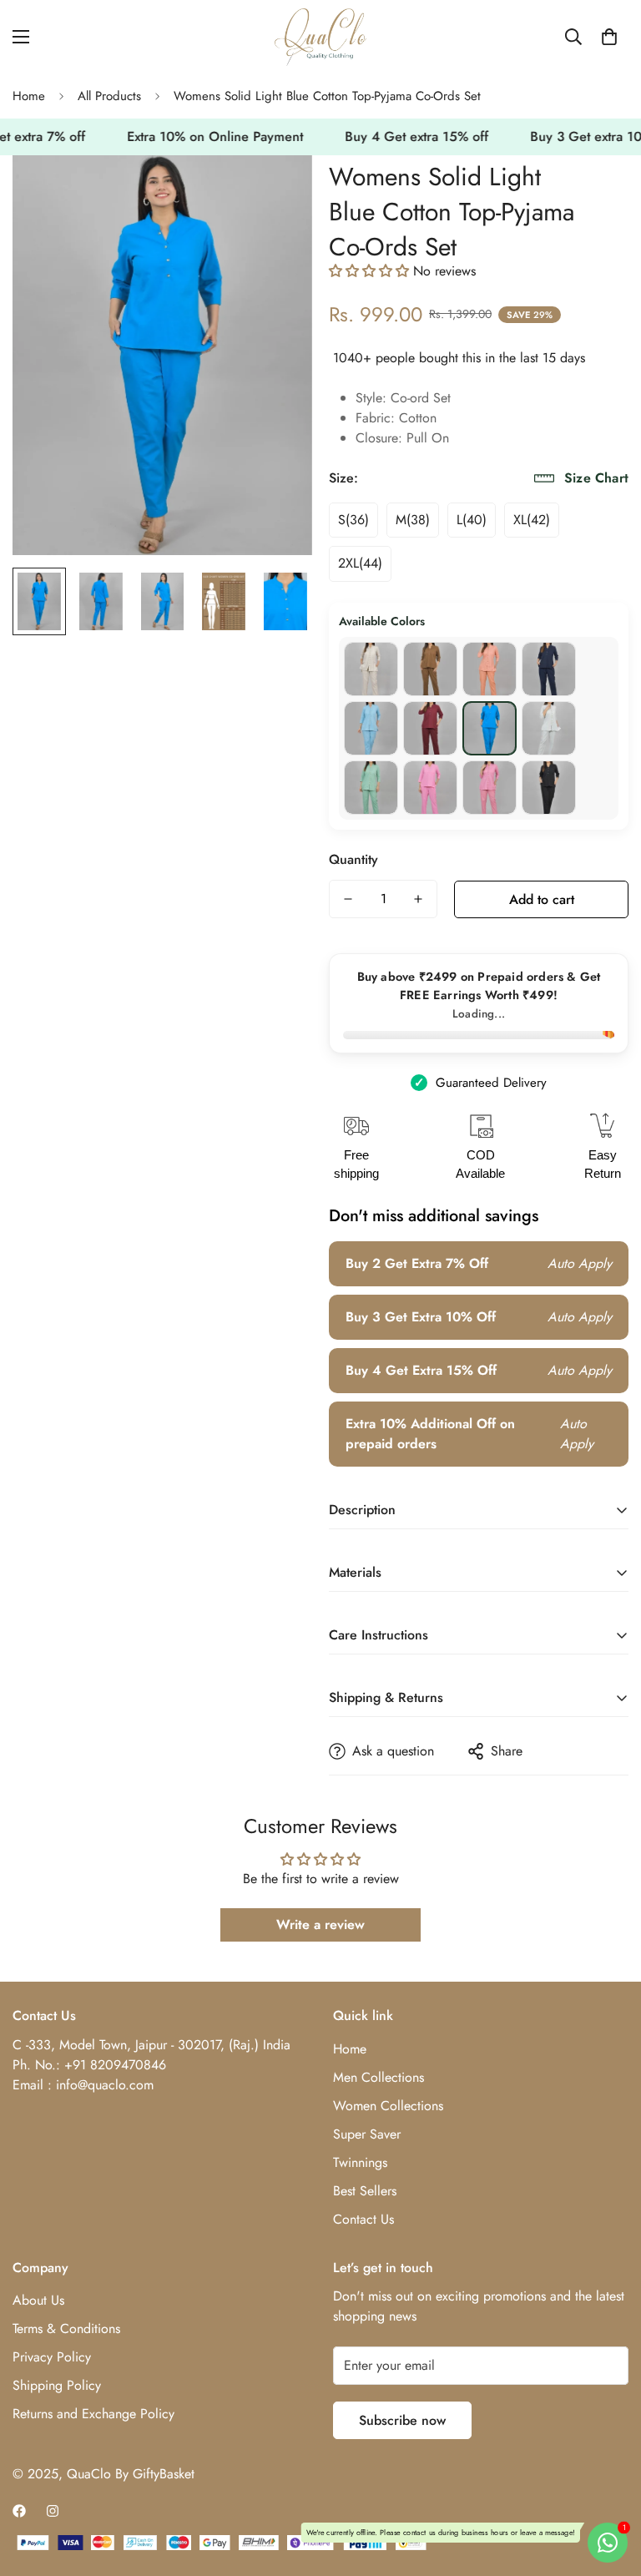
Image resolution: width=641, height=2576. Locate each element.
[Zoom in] (277, 191)
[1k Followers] (19, 2511)
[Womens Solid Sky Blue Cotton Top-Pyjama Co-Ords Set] (371, 728)
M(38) (413, 520)
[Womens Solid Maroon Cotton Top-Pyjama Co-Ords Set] (430, 728)
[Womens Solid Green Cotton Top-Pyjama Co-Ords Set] (371, 788)
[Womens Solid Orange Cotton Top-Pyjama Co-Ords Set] (490, 669)
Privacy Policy (52, 2357)
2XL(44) (360, 563)
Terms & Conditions (66, 2329)
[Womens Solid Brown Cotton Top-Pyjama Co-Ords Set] (430, 669)
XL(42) (532, 520)
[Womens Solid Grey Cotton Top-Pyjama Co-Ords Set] (549, 728)
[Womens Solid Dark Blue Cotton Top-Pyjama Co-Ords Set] (549, 669)
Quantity (353, 859)
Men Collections (379, 2077)
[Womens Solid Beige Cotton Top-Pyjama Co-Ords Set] (371, 669)
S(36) (353, 520)
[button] (609, 37)
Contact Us (363, 2219)
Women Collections (388, 2106)
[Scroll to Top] (608, 2485)
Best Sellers (365, 2191)
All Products (109, 96)
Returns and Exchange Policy (93, 2414)
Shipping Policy (57, 2385)
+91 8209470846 (115, 2065)
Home (29, 96)
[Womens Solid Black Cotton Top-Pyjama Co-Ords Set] (549, 788)
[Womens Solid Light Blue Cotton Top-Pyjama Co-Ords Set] (490, 728)
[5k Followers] (53, 2511)
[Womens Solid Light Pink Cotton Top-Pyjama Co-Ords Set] (490, 788)
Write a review (320, 1924)
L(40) (472, 520)
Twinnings (360, 2162)
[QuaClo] (320, 37)
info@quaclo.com (105, 2085)
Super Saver (367, 2134)
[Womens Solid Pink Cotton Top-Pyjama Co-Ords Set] (430, 788)
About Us (38, 2300)
